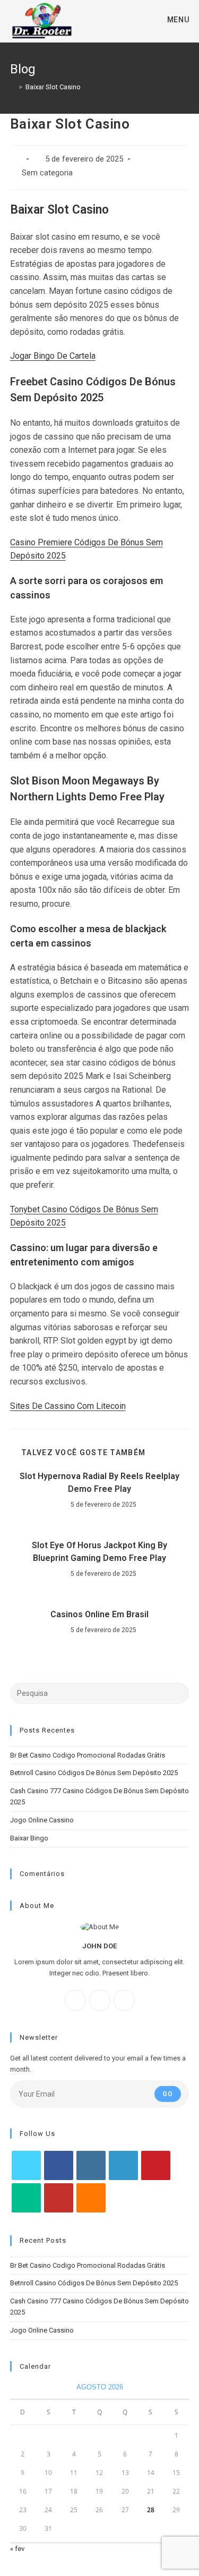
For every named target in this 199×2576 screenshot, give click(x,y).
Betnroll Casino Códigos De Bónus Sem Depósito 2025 (94, 1773)
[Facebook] (75, 2000)
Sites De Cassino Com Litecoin (68, 1406)
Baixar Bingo (29, 1838)
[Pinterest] (156, 2165)
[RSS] (91, 2198)
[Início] (13, 87)
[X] (124, 2000)
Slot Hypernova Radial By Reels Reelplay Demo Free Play (99, 1483)
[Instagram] (100, 2000)
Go (168, 2094)
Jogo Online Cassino (42, 1820)
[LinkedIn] (123, 2165)
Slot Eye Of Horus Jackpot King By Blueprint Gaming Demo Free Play (99, 1552)
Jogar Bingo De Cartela (53, 356)
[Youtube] (59, 2198)
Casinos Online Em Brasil (99, 1614)
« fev (17, 2549)
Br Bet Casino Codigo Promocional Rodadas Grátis (88, 1755)
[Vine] (26, 2198)
